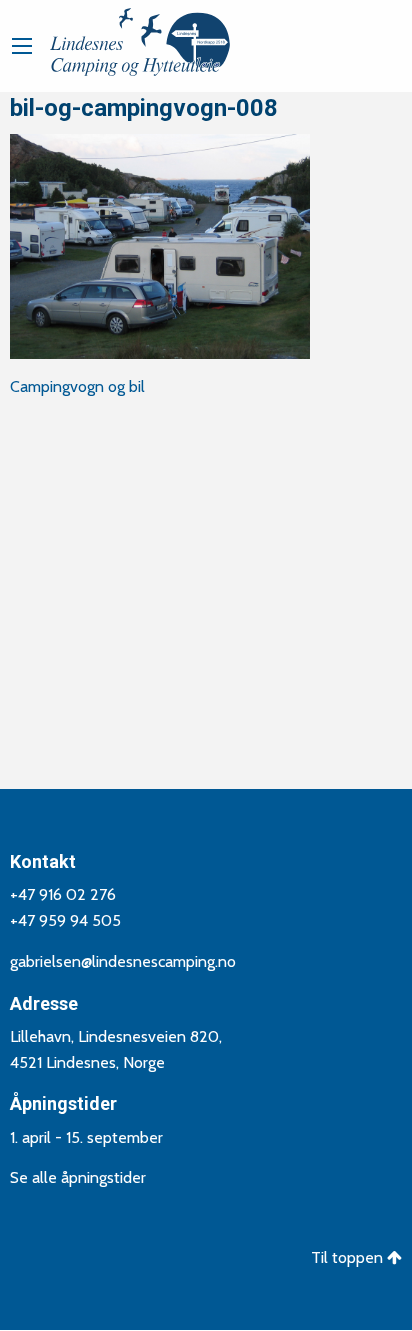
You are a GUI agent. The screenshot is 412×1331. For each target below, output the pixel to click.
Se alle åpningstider (78, 1177)
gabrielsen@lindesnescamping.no (123, 961)
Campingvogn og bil (77, 386)
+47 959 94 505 (65, 920)
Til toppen (349, 1257)
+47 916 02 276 (63, 894)
